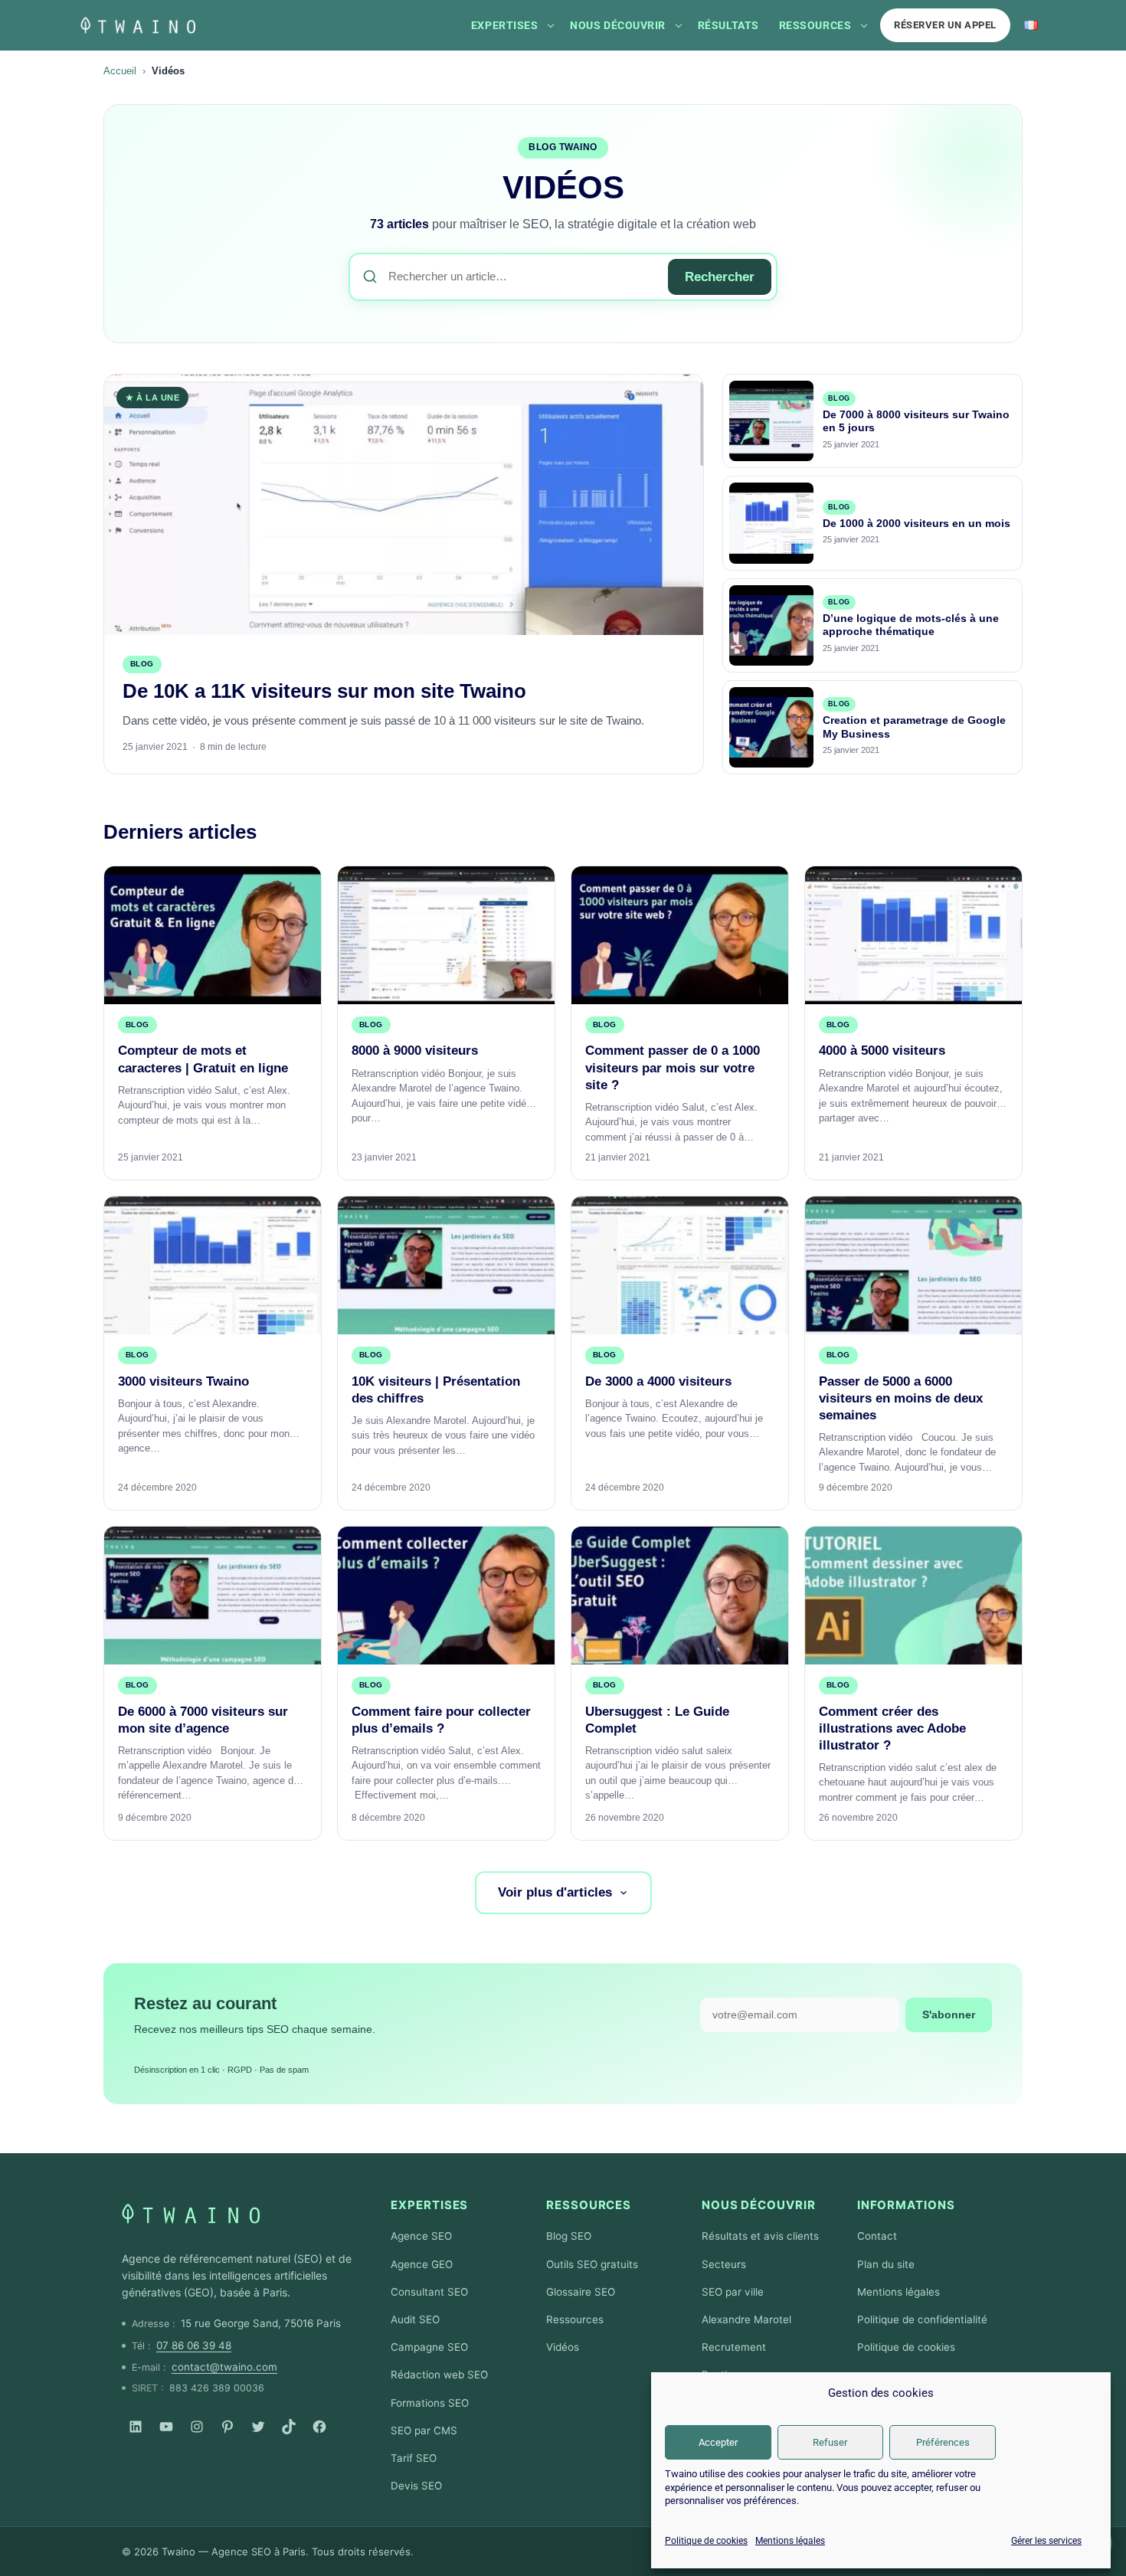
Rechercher (720, 277)
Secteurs (724, 2264)
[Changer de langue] (1031, 25)
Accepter (718, 2442)
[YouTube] (166, 2427)
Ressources (815, 25)
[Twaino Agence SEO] (191, 2214)
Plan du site (886, 2264)
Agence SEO (421, 2236)
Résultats (728, 25)
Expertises (504, 25)
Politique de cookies (706, 2541)
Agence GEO (422, 2264)
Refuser (830, 2442)
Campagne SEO (429, 2347)
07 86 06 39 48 (194, 2345)
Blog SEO (569, 2236)
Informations (906, 2205)
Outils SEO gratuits (592, 2264)
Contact (877, 2236)
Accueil (120, 71)
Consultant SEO (429, 2292)
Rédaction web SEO (439, 2375)
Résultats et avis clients (760, 2236)
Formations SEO (430, 2403)
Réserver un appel (945, 25)
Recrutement (734, 2347)
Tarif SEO (414, 2458)
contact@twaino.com (224, 2367)
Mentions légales (790, 2541)
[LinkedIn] (136, 2427)
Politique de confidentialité (922, 2319)
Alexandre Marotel (746, 2319)
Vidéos (563, 2347)
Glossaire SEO (581, 2292)
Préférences (943, 2442)
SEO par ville (733, 2292)
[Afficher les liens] (551, 25)
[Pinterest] (227, 2427)
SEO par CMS (424, 2430)
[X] (258, 2427)
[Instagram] (197, 2427)
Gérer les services (1046, 2541)
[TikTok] (289, 2427)
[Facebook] (319, 2427)
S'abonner (949, 2015)
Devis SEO (416, 2486)
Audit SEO (415, 2319)
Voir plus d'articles (555, 1892)
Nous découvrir (618, 25)
